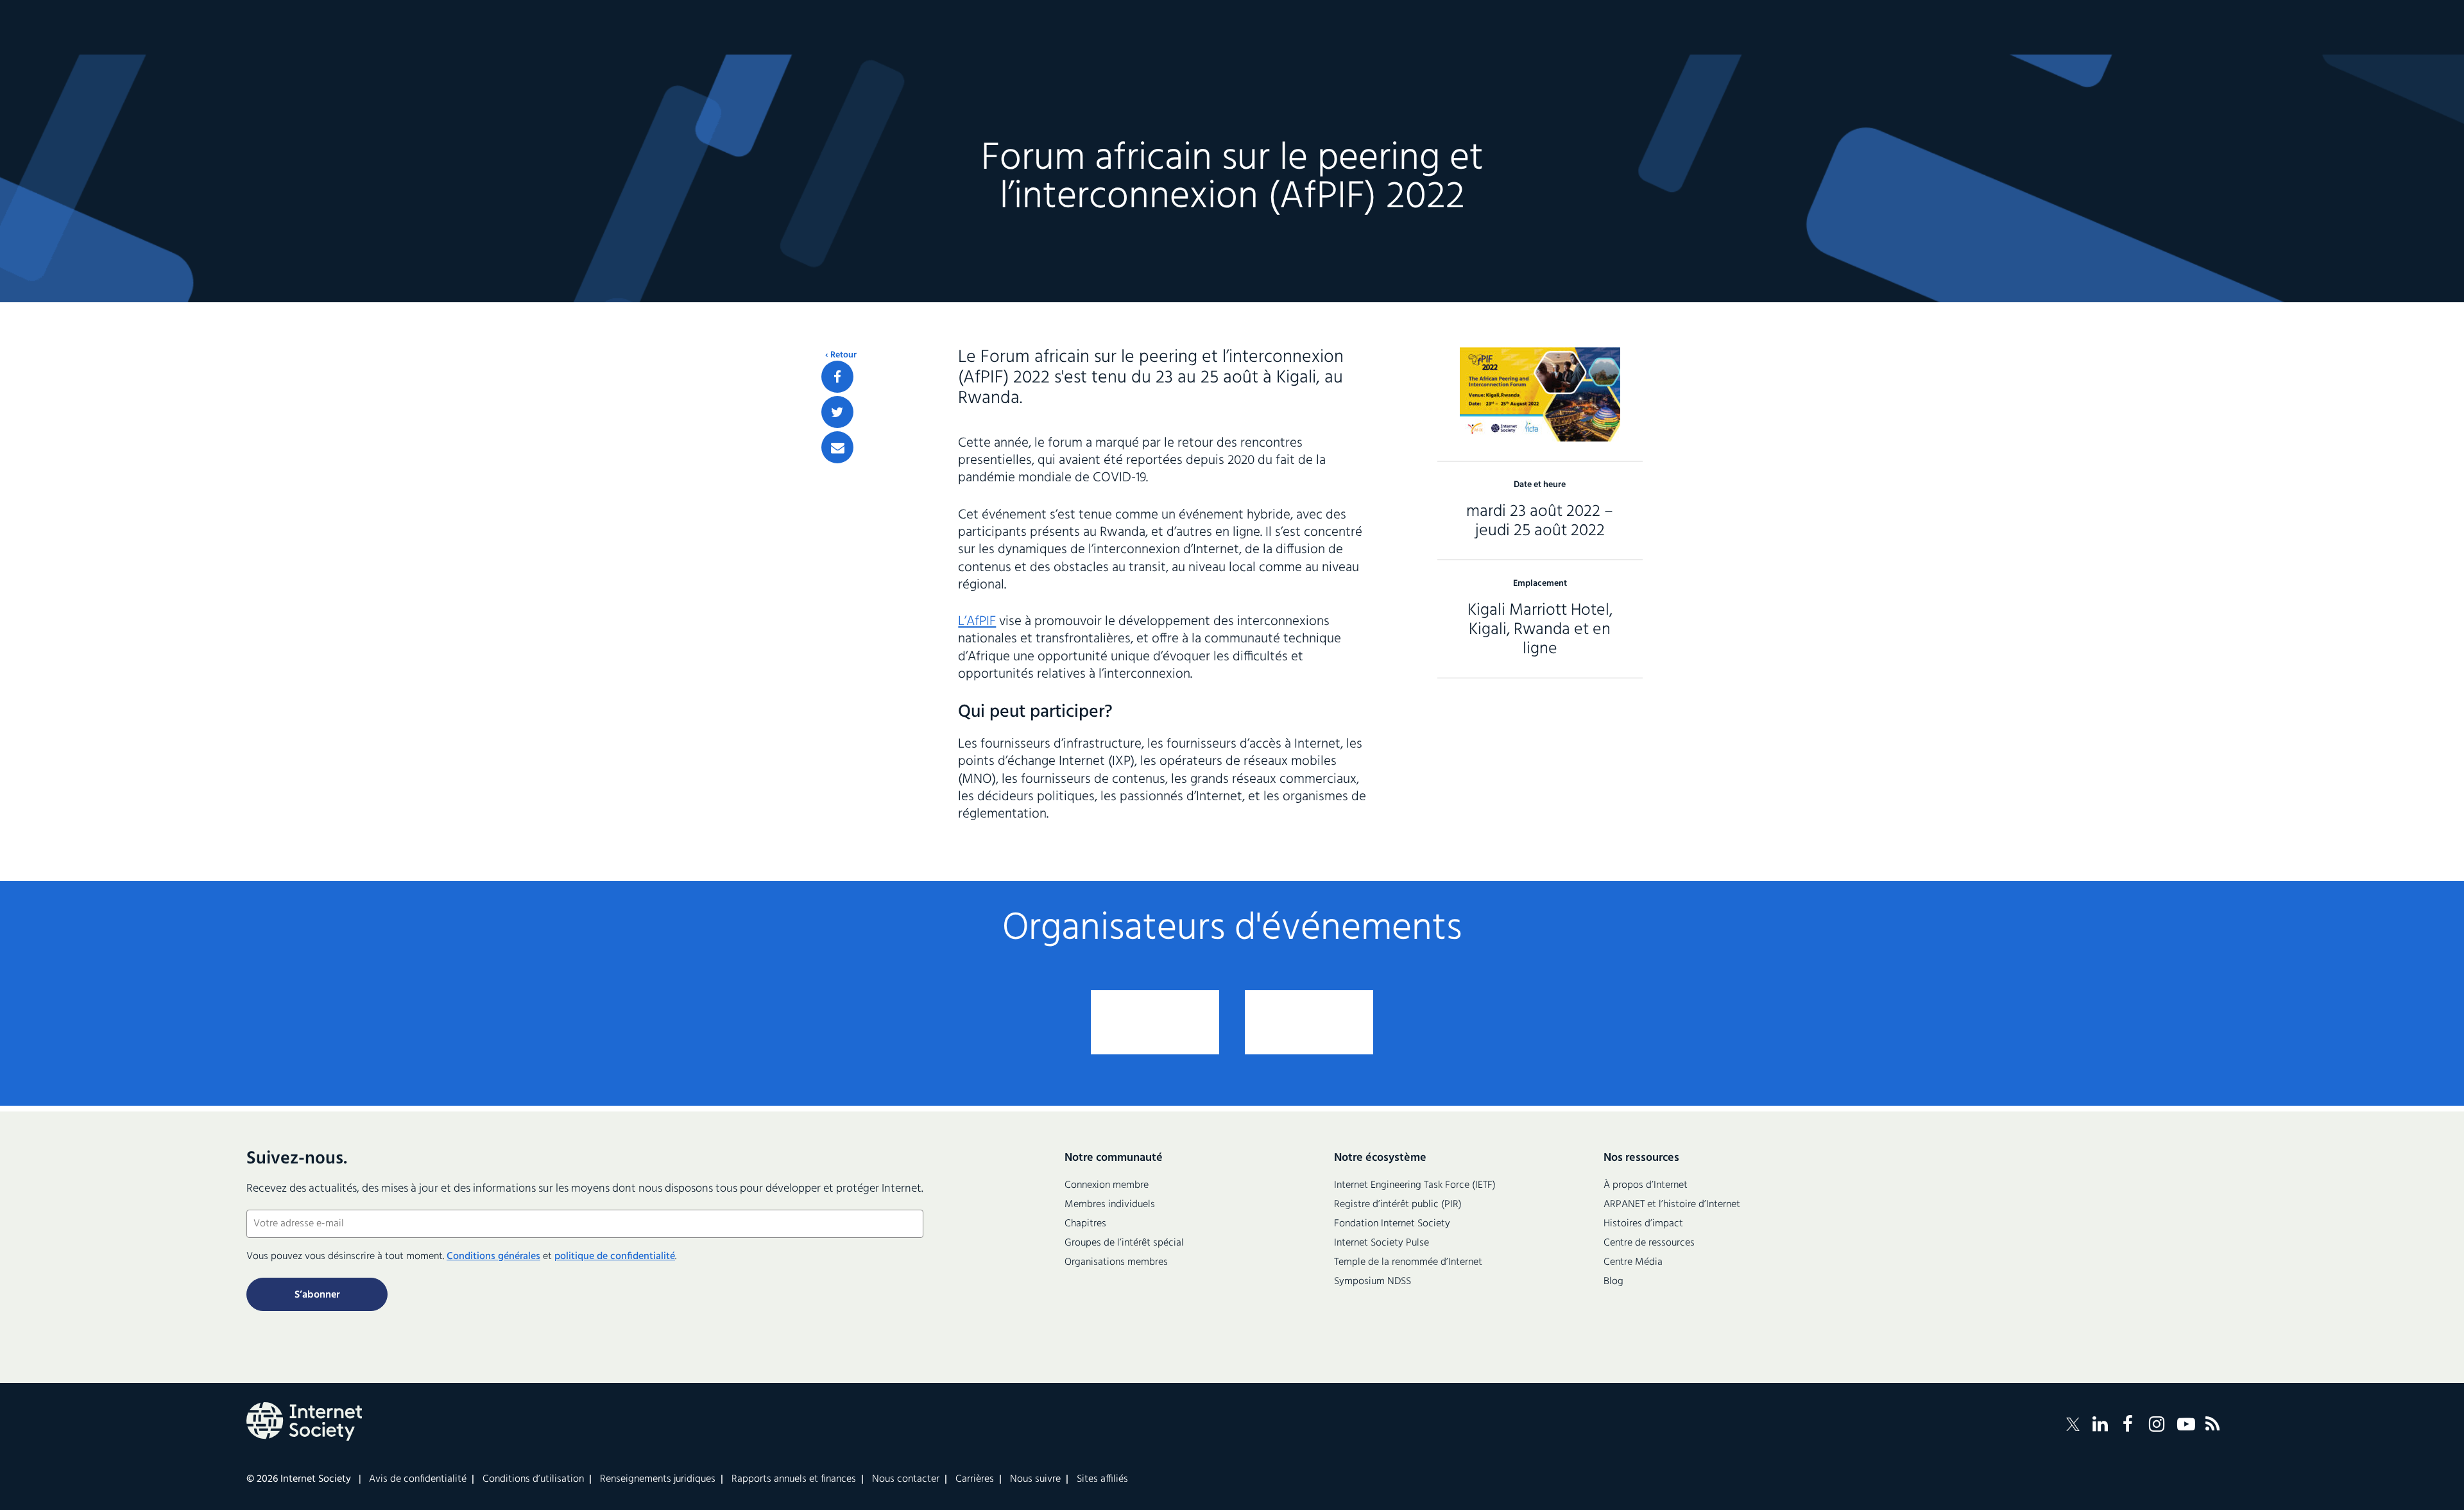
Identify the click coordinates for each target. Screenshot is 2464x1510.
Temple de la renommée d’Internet (1408, 1262)
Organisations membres (1116, 1262)
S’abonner (317, 1295)
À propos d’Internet (1646, 1185)
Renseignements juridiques (658, 1479)
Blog (1613, 1282)
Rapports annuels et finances (794, 1479)
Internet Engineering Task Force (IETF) (1415, 1185)
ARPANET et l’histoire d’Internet (1672, 1205)
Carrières (975, 1479)
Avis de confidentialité (418, 1479)
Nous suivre (1035, 1479)
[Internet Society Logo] (304, 1421)
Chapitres (1085, 1224)
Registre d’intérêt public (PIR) (1398, 1205)
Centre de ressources (1649, 1243)
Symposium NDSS (1373, 1282)
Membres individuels (1110, 1205)
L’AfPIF (977, 622)
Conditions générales (493, 1257)
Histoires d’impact (1643, 1224)
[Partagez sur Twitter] (837, 412)
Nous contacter (906, 1479)
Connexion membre (1107, 1185)
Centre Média (1633, 1262)
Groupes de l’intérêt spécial (1124, 1243)
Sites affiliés (1102, 1479)
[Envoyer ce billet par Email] (837, 447)
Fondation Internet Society (1392, 1224)
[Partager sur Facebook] (837, 377)
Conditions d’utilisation (533, 1479)
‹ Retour (841, 356)
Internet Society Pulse (1382, 1243)
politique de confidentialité (615, 1257)
